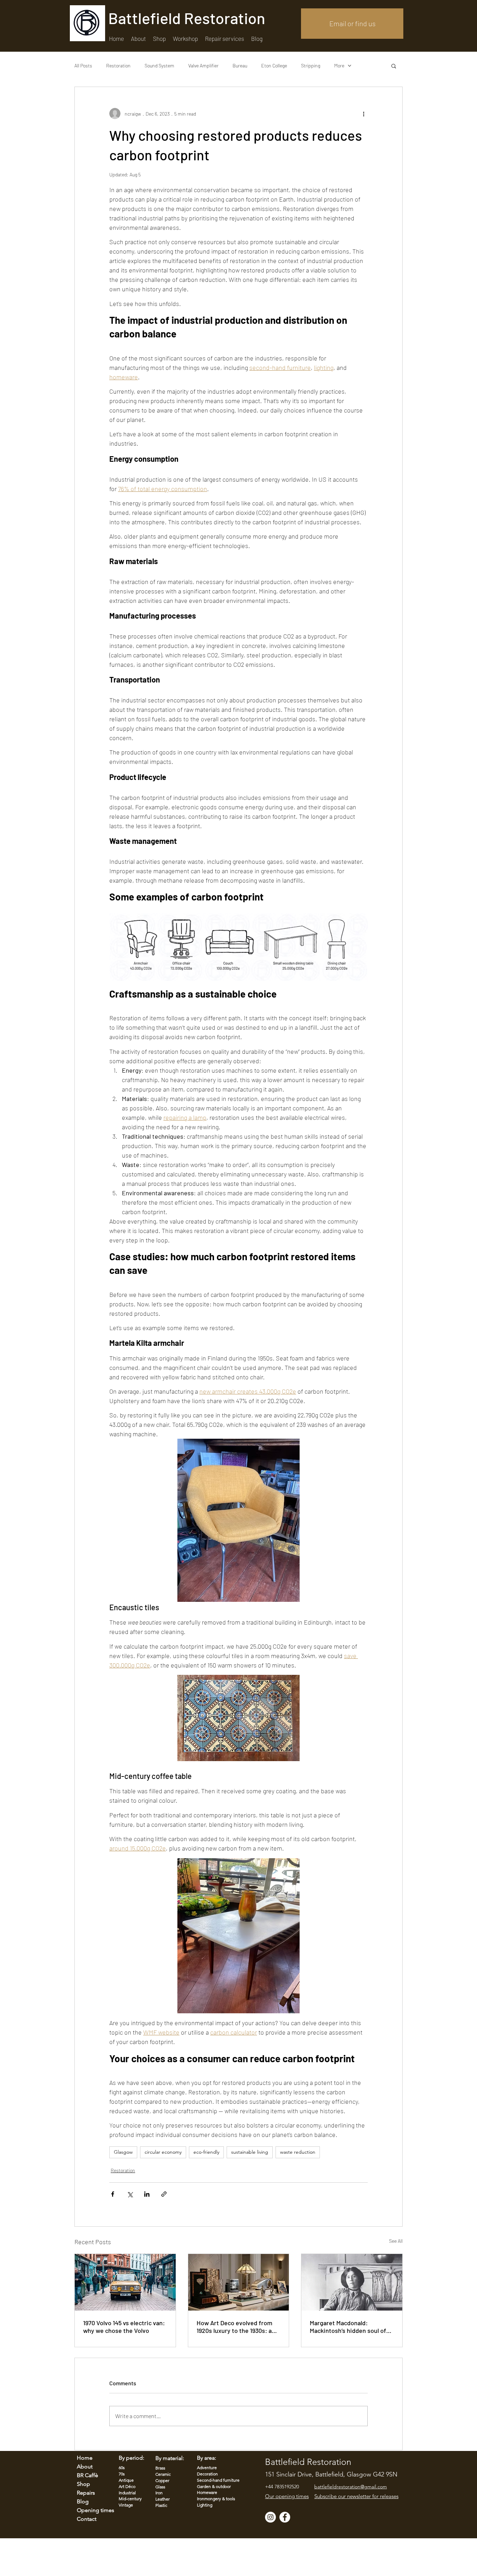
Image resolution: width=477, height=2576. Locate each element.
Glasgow (123, 2152)
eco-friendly (206, 2152)
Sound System (159, 65)
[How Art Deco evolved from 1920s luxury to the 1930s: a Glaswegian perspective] (239, 2282)
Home (85, 2458)
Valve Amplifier (203, 65)
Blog (83, 2501)
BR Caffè (87, 2475)
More (339, 65)
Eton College (274, 65)
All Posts (83, 65)
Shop (83, 2484)
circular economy (163, 2152)
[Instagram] (270, 2517)
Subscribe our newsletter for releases (356, 2496)
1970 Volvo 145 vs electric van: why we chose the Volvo (124, 2327)
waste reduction (298, 2152)
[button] (225, 39)
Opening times (91, 2510)
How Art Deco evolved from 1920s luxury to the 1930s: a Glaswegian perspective (234, 2327)
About (85, 2466)
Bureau (240, 65)
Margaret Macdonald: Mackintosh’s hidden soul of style (348, 2327)
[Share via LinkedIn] (147, 2194)
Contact (87, 2519)
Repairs (86, 2493)
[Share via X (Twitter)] (130, 2194)
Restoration (118, 65)
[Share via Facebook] (113, 2194)
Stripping (311, 65)
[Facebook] (285, 2517)
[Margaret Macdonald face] (352, 2282)
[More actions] (364, 114)
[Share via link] (164, 2194)
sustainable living (250, 2152)
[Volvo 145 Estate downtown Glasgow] (125, 2282)
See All (396, 2241)
